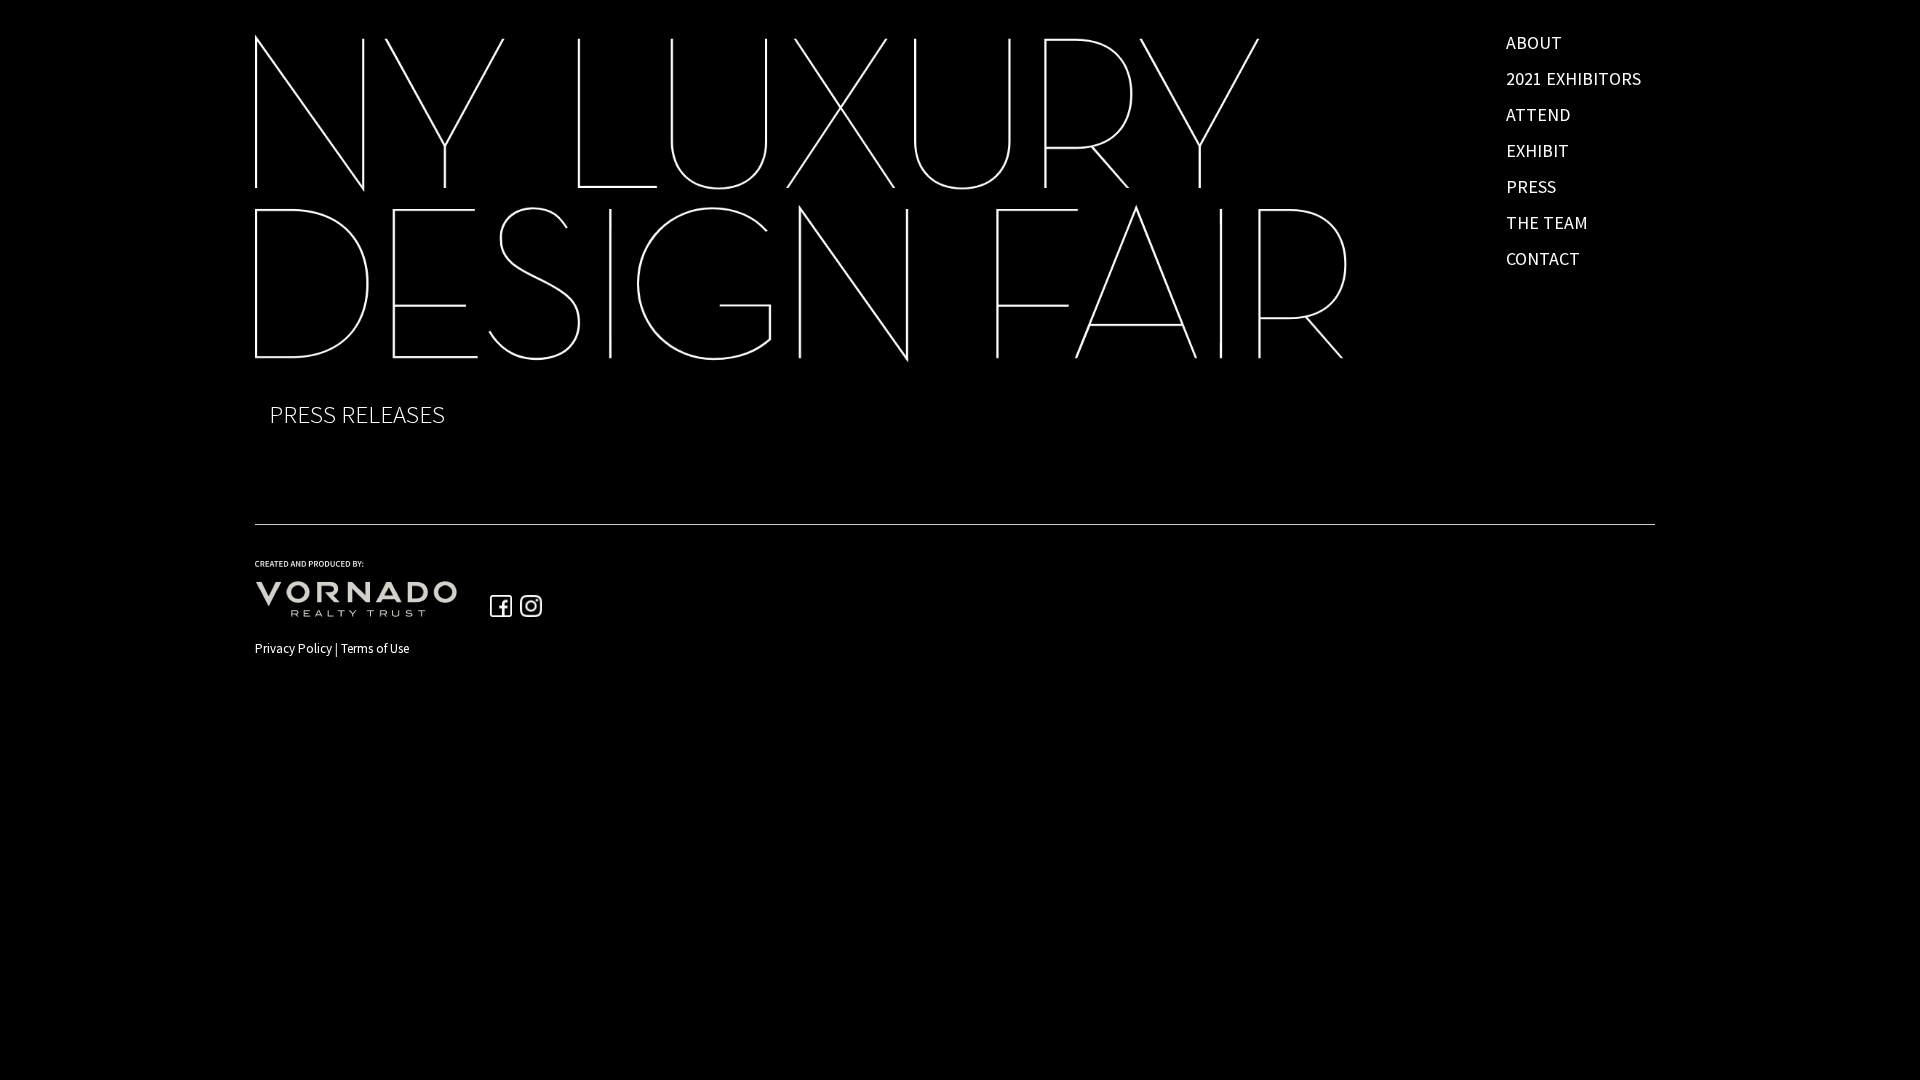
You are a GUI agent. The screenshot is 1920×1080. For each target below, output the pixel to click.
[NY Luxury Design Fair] (955, 198)
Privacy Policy (293, 648)
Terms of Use (375, 648)
